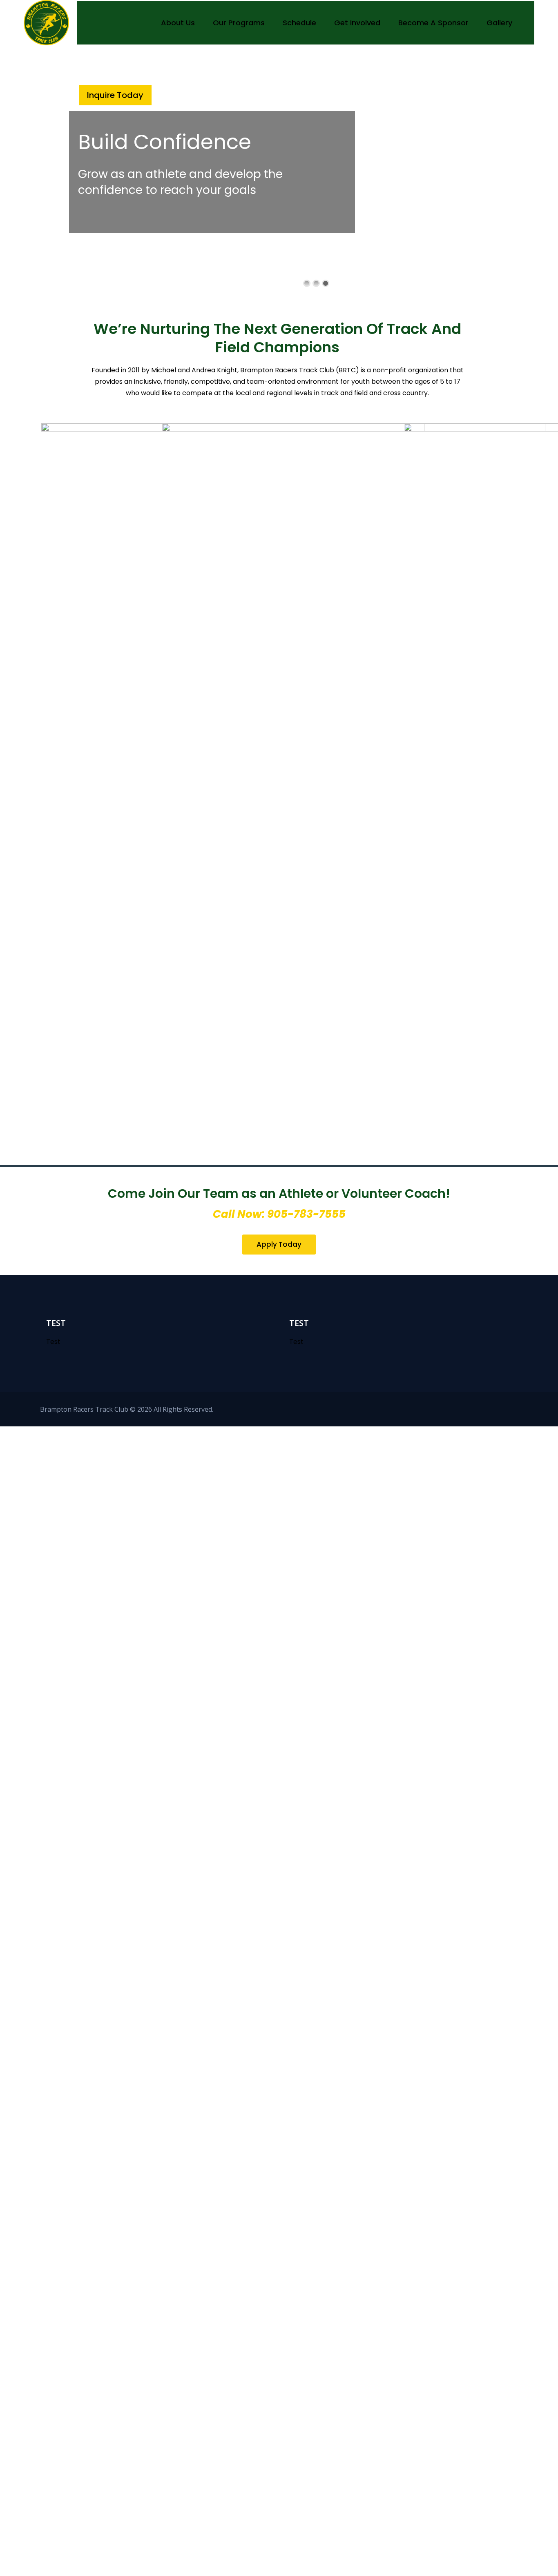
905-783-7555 (306, 1214)
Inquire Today (115, 95)
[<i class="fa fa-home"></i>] (138, 23)
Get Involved (357, 23)
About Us (178, 23)
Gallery (499, 23)
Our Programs (239, 23)
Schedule (299, 23)
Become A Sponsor (433, 23)
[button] (279, 1245)
